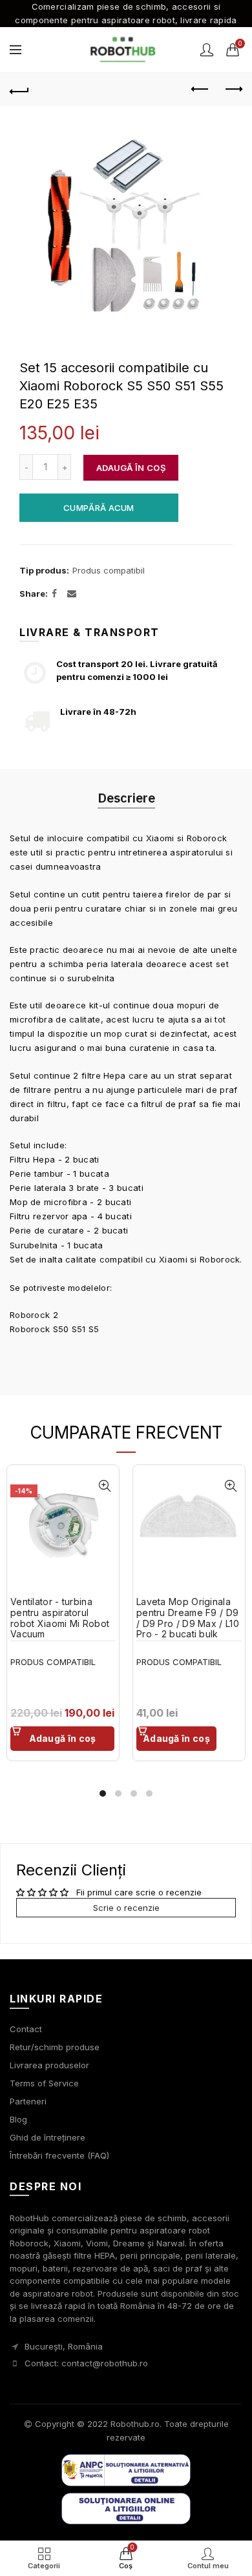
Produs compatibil (109, 570)
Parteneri (28, 2101)
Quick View (104, 1486)
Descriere (126, 798)
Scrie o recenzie (126, 1908)
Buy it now (99, 508)
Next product (233, 90)
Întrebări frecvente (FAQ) (59, 2155)
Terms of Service (44, 2083)
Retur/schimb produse (55, 2047)
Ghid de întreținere (47, 2137)
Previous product (200, 90)
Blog (18, 2119)
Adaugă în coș (131, 468)
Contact (26, 2029)
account (207, 50)
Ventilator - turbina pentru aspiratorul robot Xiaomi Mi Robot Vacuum (60, 1618)
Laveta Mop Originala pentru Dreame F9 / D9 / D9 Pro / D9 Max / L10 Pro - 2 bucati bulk (188, 1618)
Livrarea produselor (49, 2065)
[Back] (19, 90)
